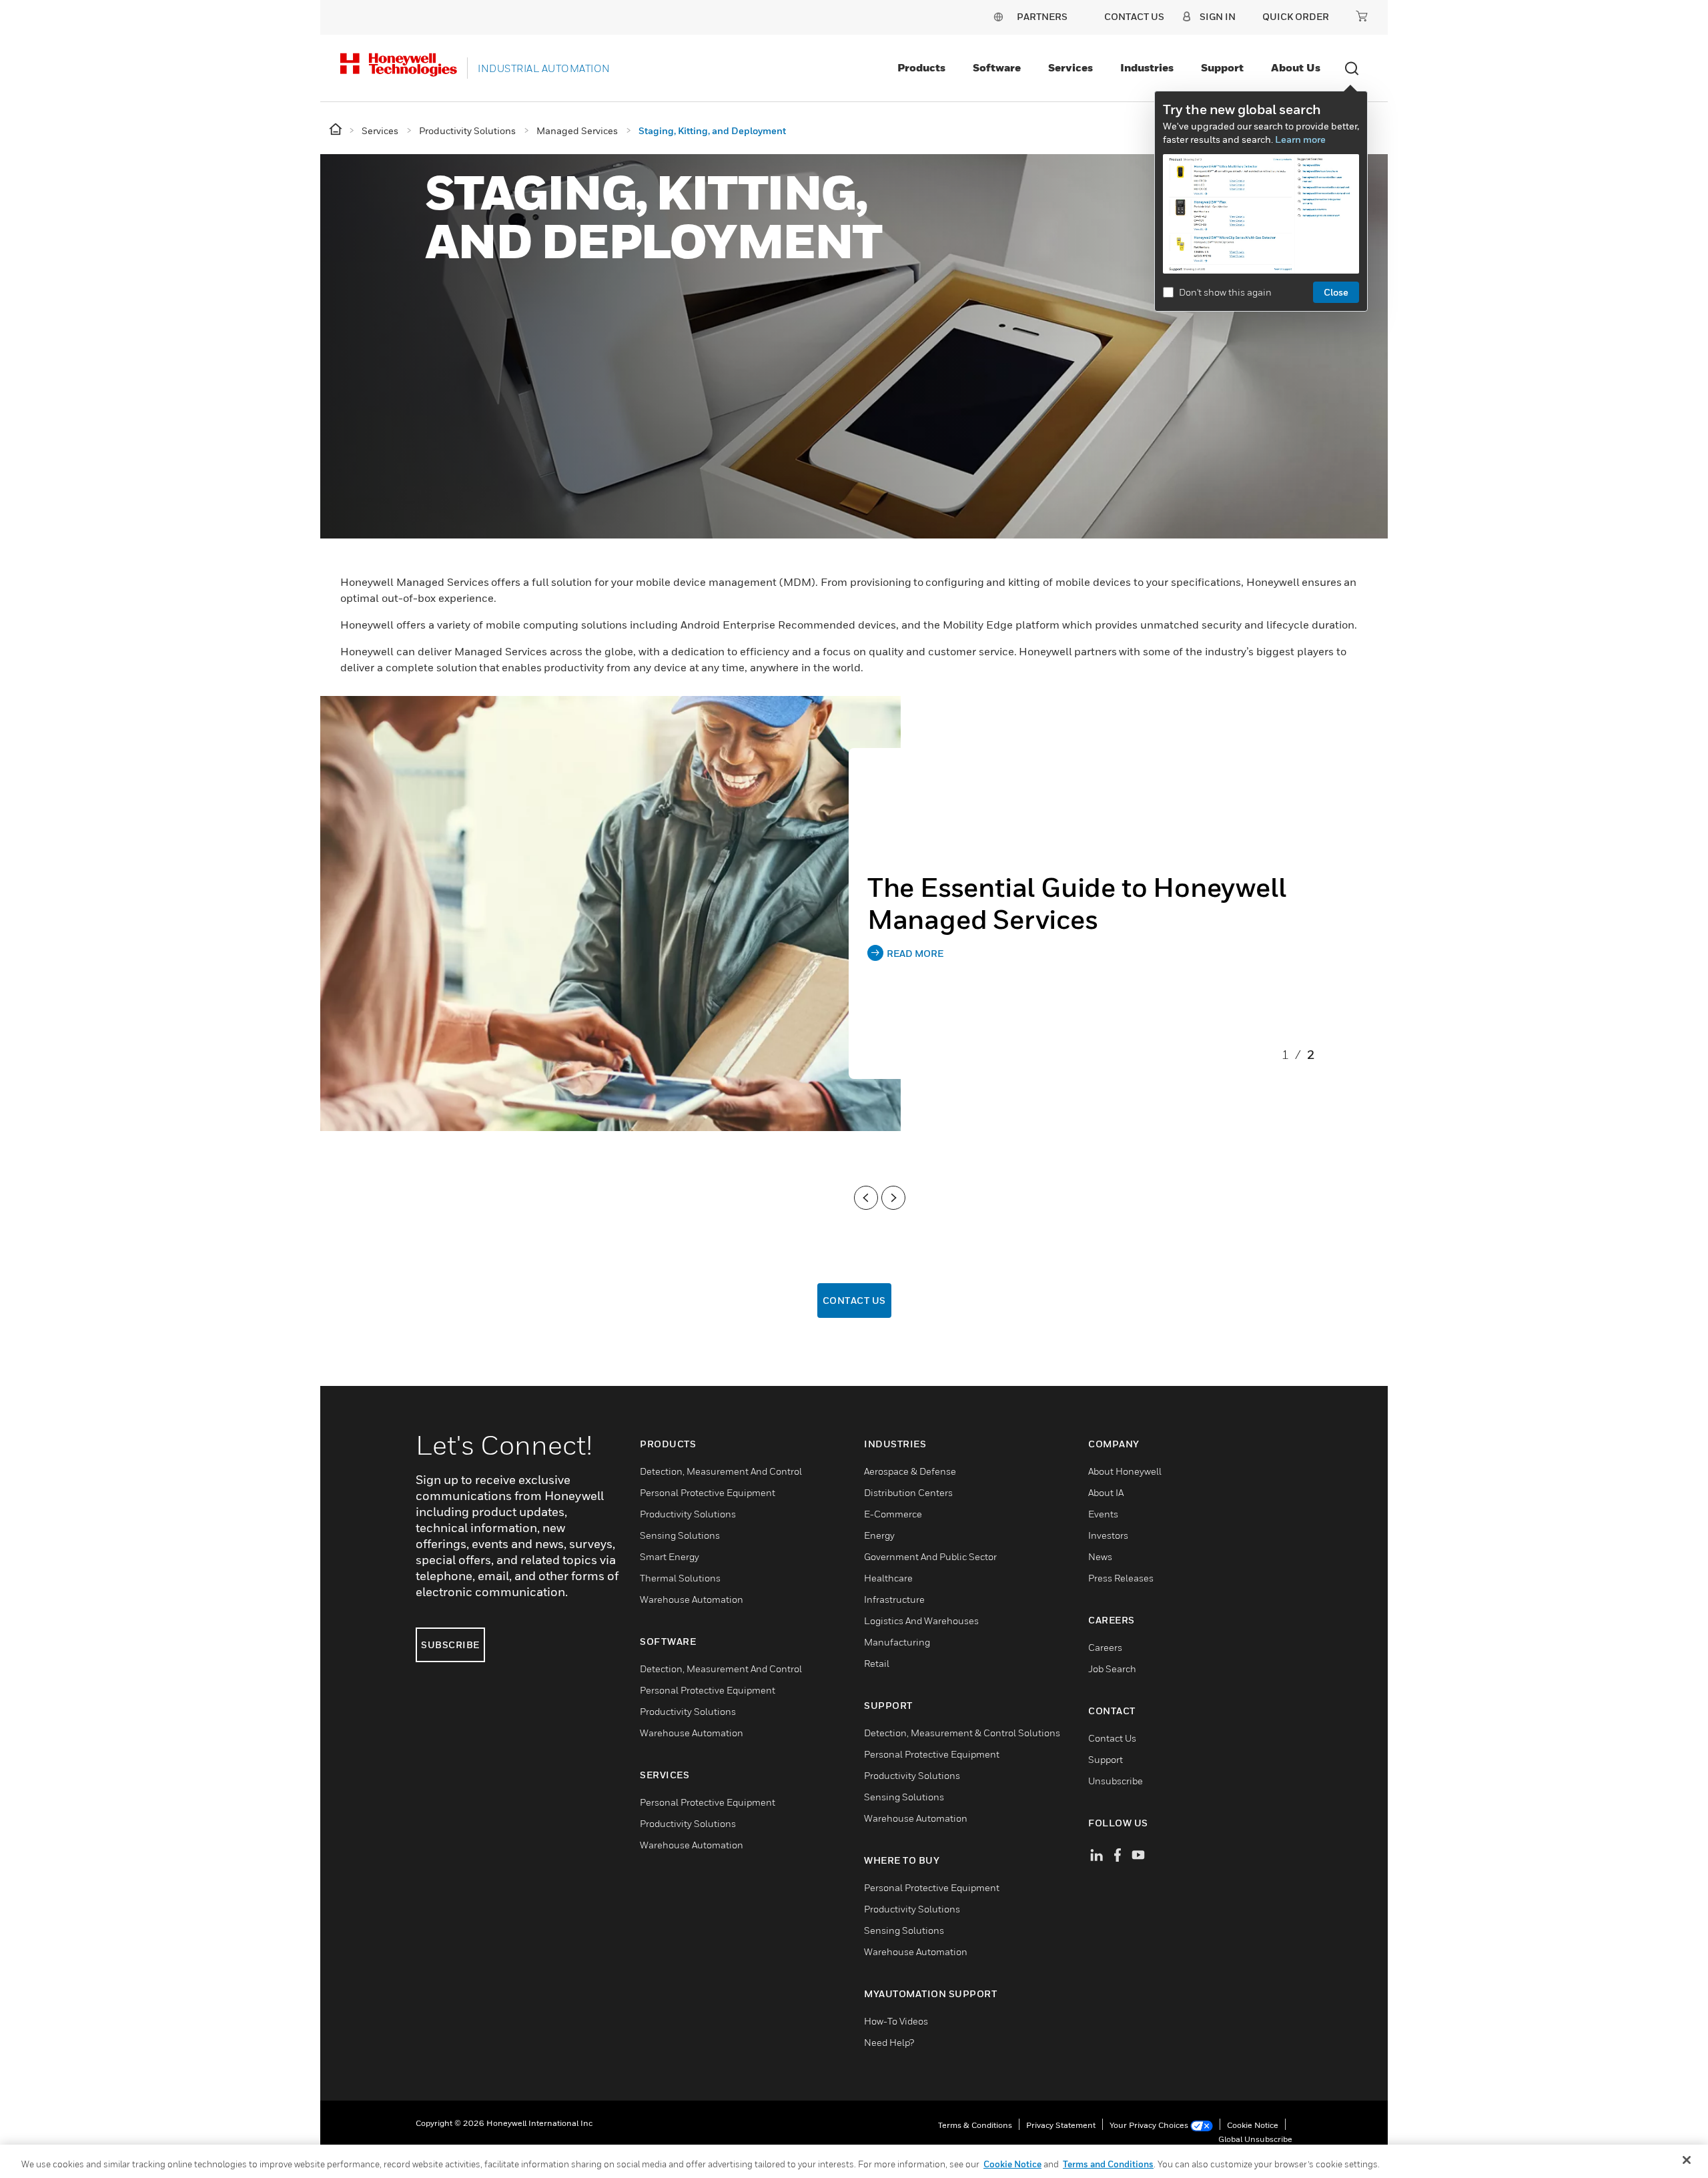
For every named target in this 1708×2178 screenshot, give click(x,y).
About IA (1106, 1492)
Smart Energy (670, 1556)
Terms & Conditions (975, 2125)
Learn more (1300, 139)
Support (1222, 67)
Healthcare (888, 1578)
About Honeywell (1125, 1471)
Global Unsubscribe (1255, 2139)
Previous (866, 1198)
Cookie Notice (1253, 2125)
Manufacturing (897, 1642)
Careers (1105, 1647)
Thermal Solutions (680, 1578)
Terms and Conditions (1108, 2164)
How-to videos (896, 2021)
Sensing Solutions (680, 1535)
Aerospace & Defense (910, 1471)
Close (1336, 292)
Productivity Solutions (688, 1514)
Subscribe (450, 1645)
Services (1071, 67)
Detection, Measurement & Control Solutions (962, 1733)
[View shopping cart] (1362, 16)
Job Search (1112, 1669)
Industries (1147, 67)
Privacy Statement (1061, 2125)
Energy (879, 1535)
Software (997, 67)
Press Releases (1121, 1578)
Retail (877, 1663)
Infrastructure (894, 1599)
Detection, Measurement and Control (721, 1471)
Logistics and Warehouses (921, 1620)
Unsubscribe (1116, 1781)
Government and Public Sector (930, 1556)
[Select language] (998, 16)
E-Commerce (893, 1514)
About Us (1296, 67)
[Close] (1687, 2160)
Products (921, 67)
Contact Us (854, 1300)
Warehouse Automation (692, 1599)
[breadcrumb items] (337, 130)
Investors (1108, 1535)
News (1100, 1556)
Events (1103, 1514)
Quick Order (1296, 16)
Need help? (889, 2042)
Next (893, 1198)
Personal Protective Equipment (708, 1492)
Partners (1042, 16)
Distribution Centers (908, 1492)
